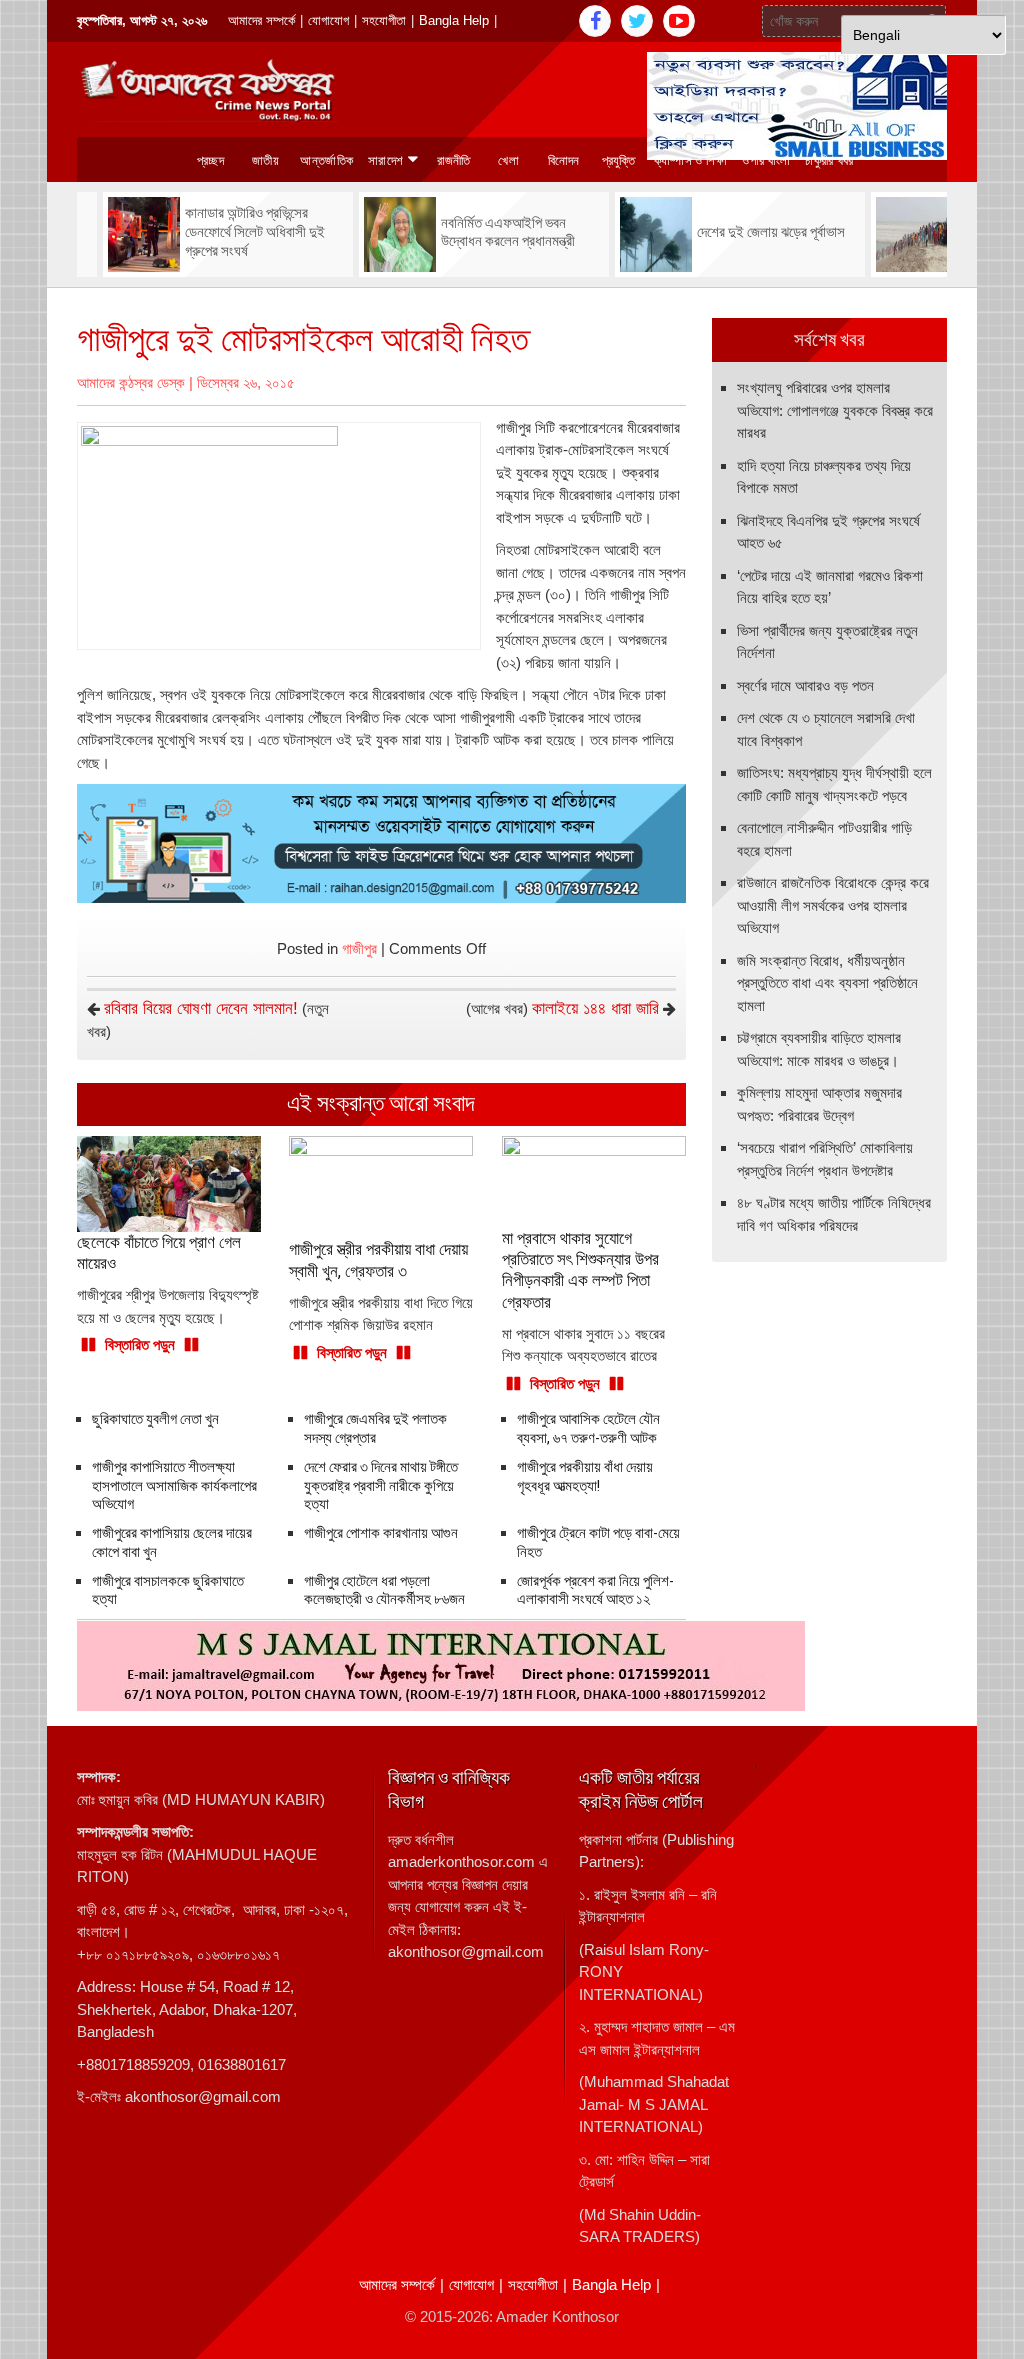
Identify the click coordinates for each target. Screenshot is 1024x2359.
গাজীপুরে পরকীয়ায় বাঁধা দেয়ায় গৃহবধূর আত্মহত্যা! (585, 1476)
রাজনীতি (454, 160)
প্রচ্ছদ (210, 160)
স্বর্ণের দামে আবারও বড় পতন (805, 685)
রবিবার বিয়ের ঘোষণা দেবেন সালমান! (201, 1008)
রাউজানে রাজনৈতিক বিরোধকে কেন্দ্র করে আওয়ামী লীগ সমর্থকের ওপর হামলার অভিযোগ (833, 905)
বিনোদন (564, 160)
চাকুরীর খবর (829, 160)
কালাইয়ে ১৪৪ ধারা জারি (595, 1008)
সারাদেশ (385, 160)
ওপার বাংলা (766, 160)
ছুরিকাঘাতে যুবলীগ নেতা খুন (155, 1419)
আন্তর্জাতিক (326, 160)
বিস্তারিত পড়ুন (140, 1344)
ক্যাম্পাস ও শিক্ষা (691, 160)
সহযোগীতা (384, 20)
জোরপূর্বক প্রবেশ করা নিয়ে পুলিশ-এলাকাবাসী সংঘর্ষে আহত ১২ (595, 1590)
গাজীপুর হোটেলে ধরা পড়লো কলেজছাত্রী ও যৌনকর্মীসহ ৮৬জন (384, 1590)
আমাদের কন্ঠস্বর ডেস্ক (131, 382)
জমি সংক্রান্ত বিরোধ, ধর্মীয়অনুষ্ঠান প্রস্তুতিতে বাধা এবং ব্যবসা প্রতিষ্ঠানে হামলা (827, 983)
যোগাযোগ (328, 20)
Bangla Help (454, 20)
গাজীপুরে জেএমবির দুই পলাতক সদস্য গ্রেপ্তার (375, 1428)
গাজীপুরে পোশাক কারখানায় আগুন (381, 1533)
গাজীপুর (359, 948)
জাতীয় (265, 160)
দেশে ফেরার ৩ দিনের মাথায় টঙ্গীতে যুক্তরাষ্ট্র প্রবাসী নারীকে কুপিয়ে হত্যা (381, 1486)
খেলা (508, 160)
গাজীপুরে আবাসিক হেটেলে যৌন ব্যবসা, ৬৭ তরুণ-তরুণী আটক (588, 1428)
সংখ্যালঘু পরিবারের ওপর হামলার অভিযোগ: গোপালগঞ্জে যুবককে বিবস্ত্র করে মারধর (835, 410)
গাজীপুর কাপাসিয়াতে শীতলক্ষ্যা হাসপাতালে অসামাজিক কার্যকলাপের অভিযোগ (174, 1486)
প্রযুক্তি (619, 160)
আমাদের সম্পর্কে (261, 20)
